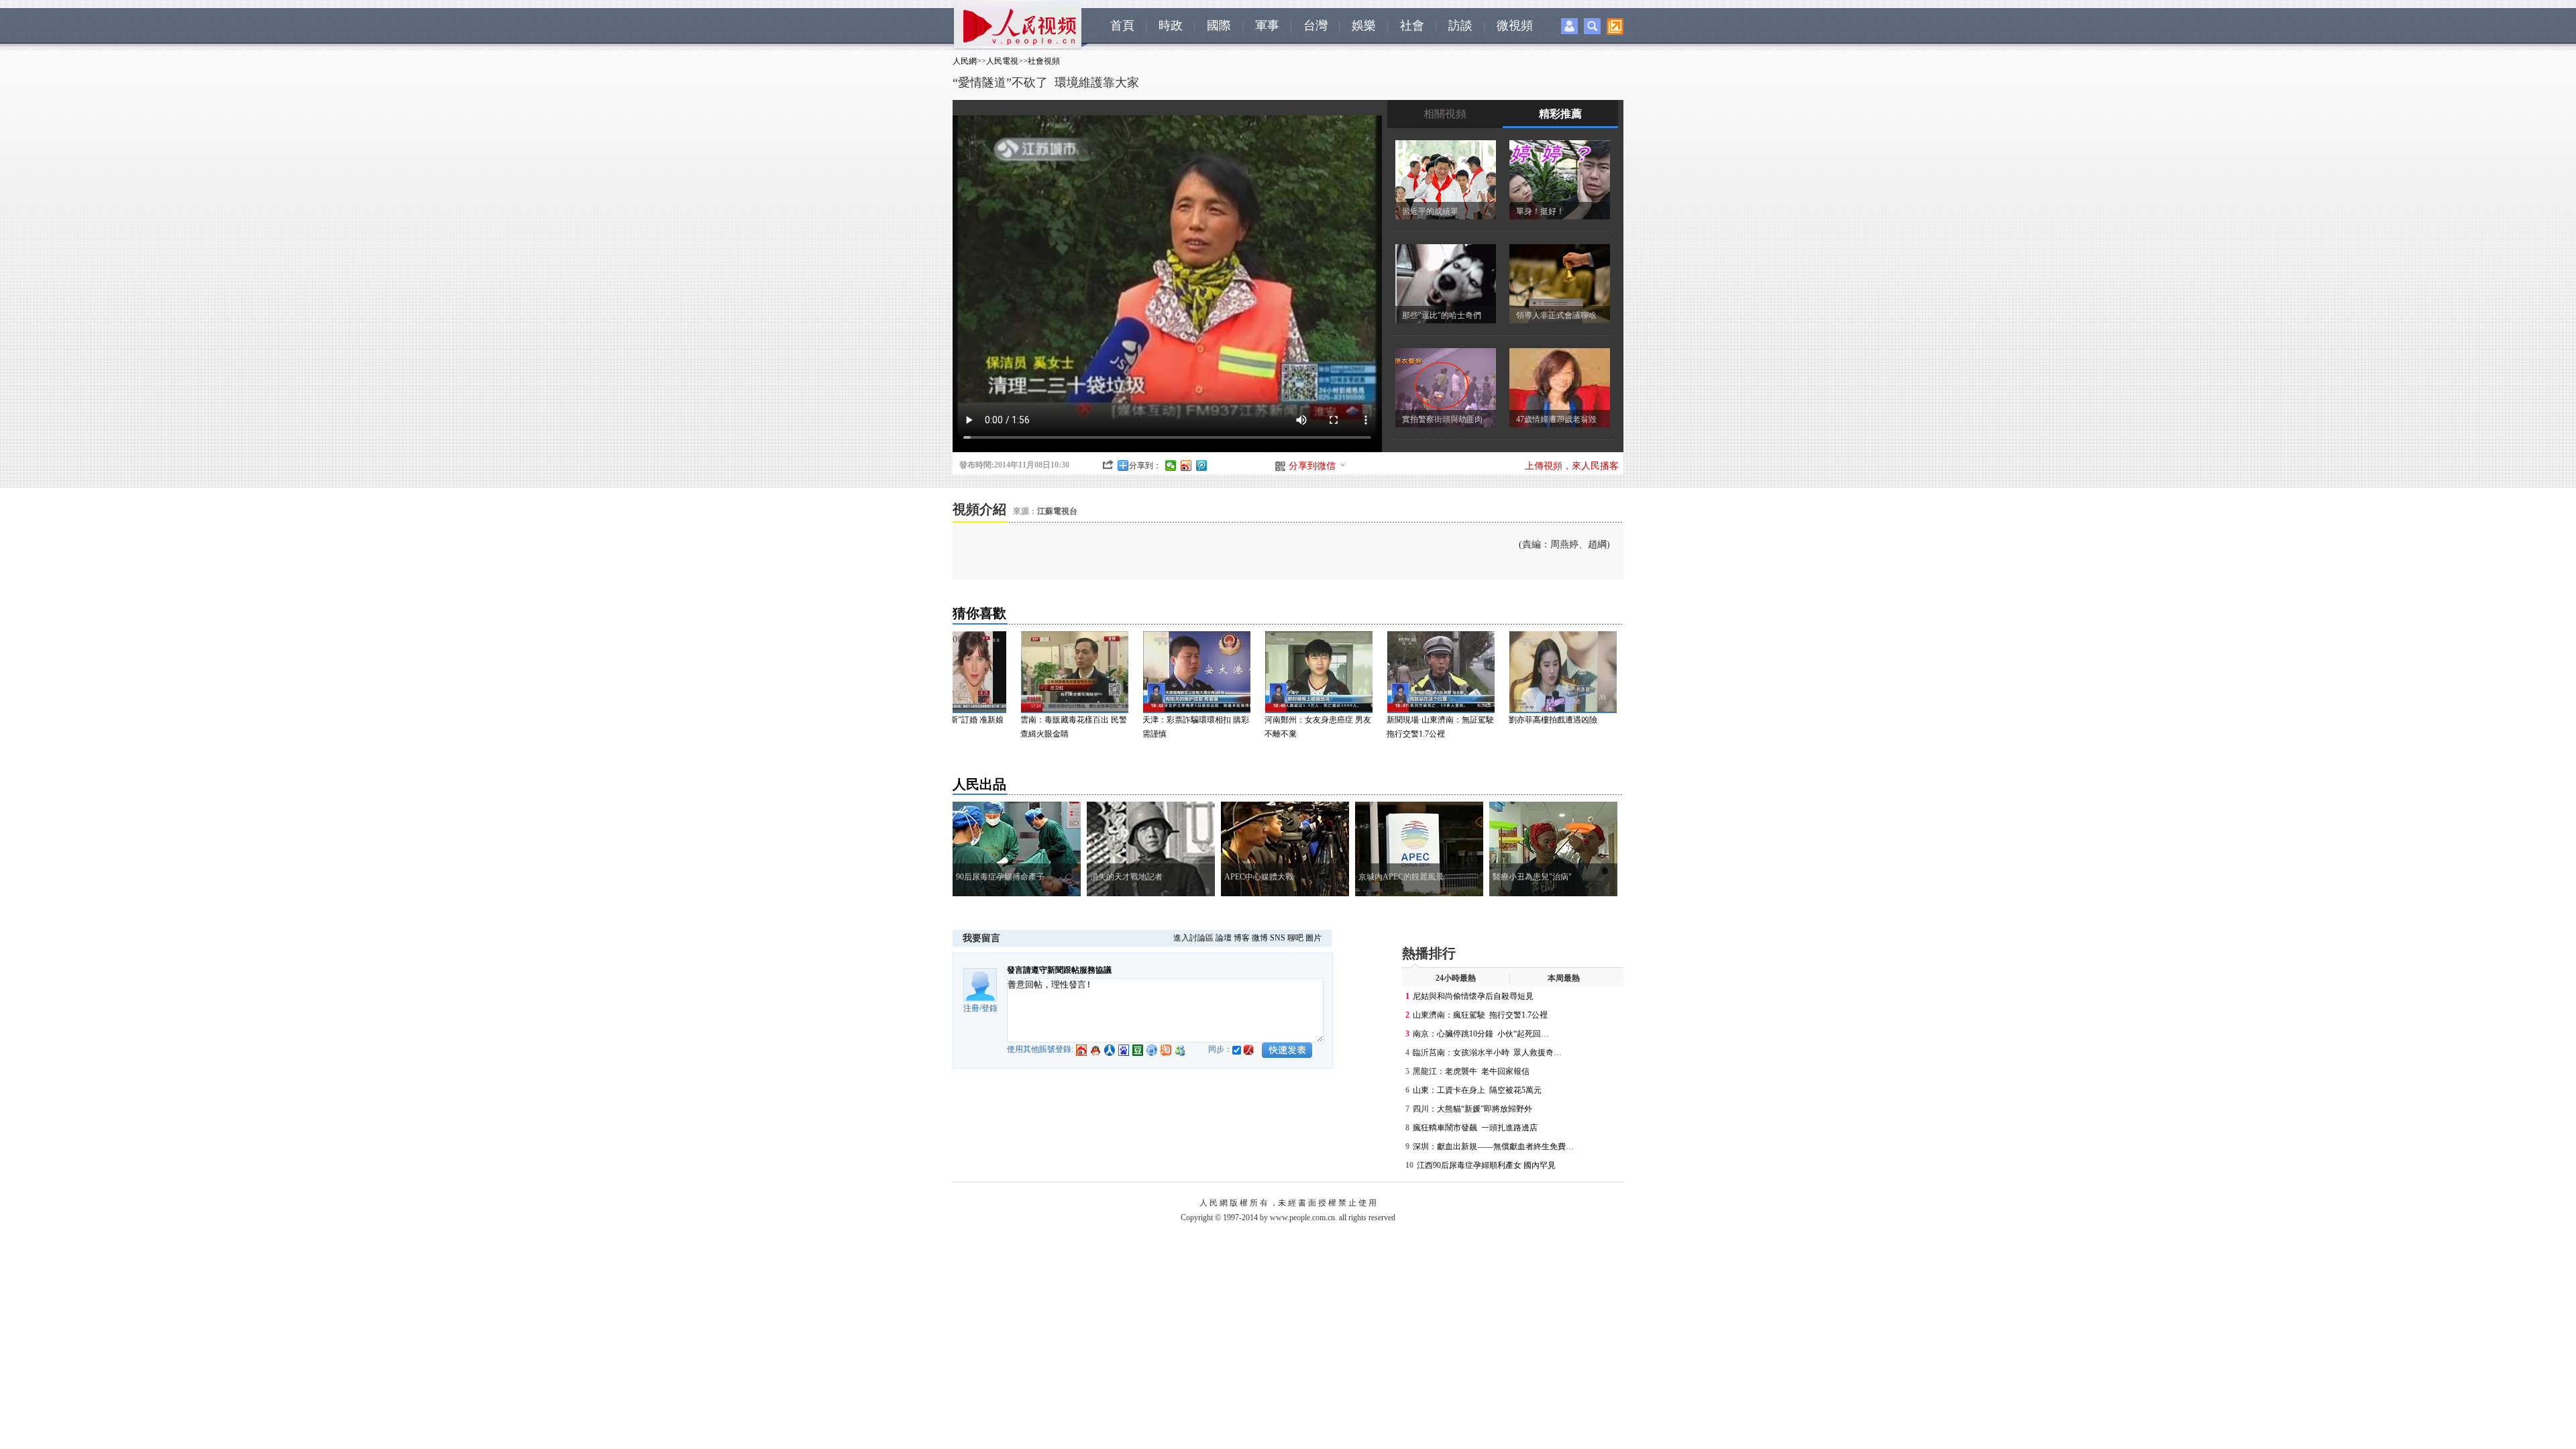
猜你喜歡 (979, 613)
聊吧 (1295, 938)
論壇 (1224, 938)
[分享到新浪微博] (1186, 466)
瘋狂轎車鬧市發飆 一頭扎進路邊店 (1475, 1128)
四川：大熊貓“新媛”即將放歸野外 (1472, 1109)
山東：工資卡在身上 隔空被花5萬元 (1478, 1090)
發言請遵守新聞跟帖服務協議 (1059, 970)
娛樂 (1364, 25)
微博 (1260, 938)
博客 (1242, 938)
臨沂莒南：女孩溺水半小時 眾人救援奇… (1487, 1053)
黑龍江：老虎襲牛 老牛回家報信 (1471, 1071)
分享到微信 (1312, 466)
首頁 (1122, 25)
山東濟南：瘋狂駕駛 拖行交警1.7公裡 (1480, 1015)
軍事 (1267, 25)
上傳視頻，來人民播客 (1572, 466)
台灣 (1316, 25)
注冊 (971, 1008)
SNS (1278, 938)
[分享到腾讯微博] (1202, 466)
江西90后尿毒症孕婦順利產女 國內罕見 (1486, 1165)
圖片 (1313, 938)
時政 (1171, 25)
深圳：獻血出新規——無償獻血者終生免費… (1493, 1146)
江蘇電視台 (1057, 511)
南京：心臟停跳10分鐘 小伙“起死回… (1481, 1034)
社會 (1412, 25)
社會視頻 (1044, 61)
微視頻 (1515, 25)
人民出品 (979, 784)
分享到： (1145, 466)
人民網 (965, 61)
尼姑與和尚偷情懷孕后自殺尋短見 (1473, 996)
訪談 (1460, 25)
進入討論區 (1193, 938)
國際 (1219, 25)
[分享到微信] (1171, 466)
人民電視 (1002, 61)
